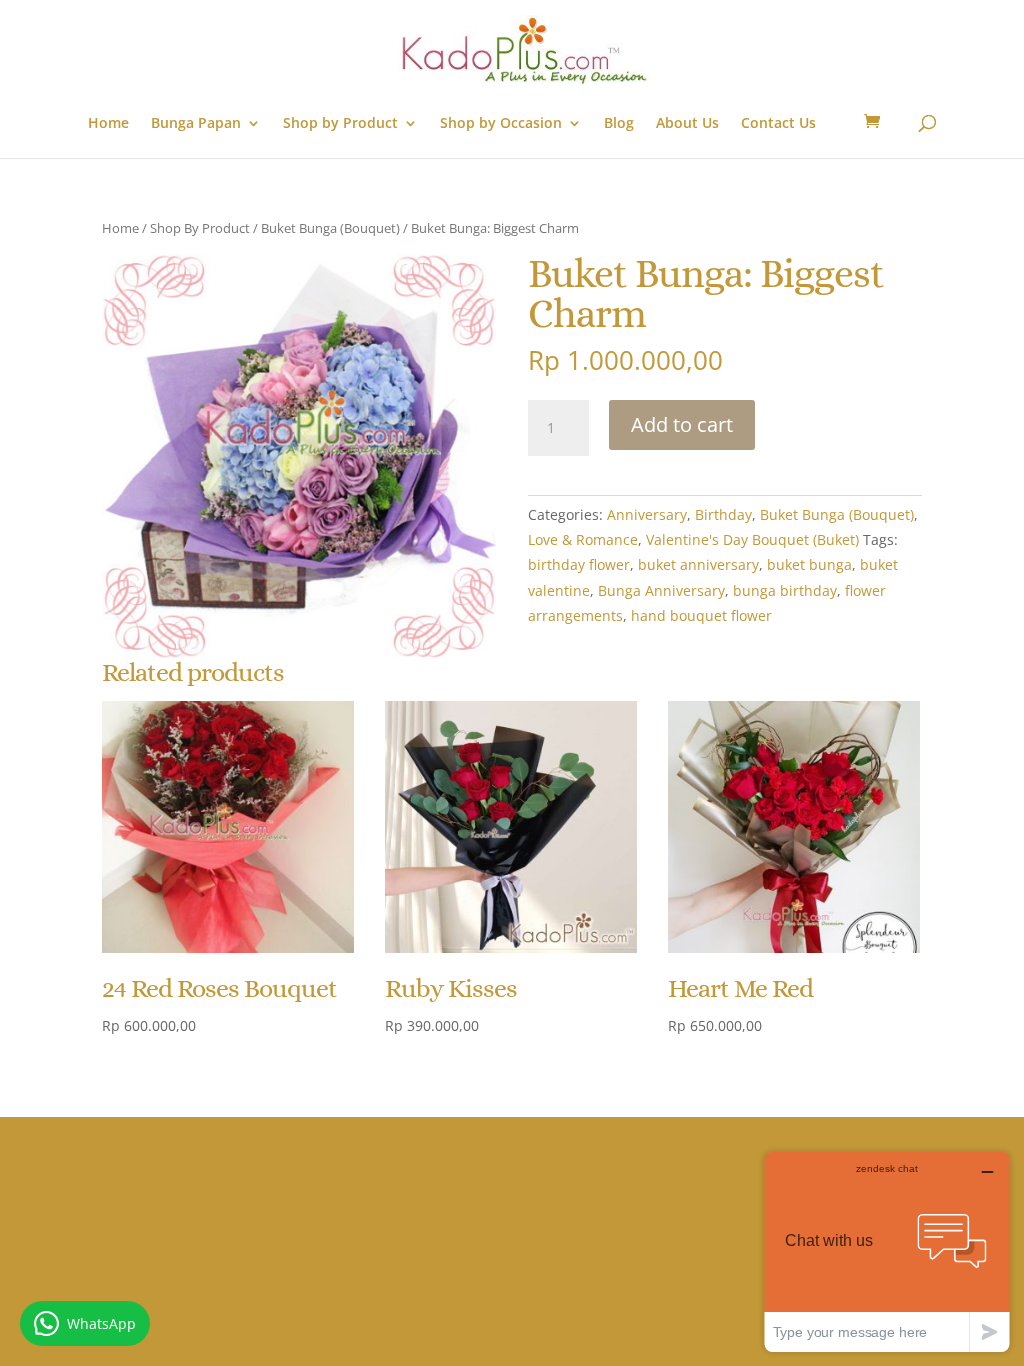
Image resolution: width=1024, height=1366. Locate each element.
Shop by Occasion (501, 124)
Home (108, 124)
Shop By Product (200, 228)
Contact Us (778, 124)
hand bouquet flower (701, 615)
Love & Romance (583, 539)
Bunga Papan (196, 124)
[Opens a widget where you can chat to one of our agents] (887, 1251)
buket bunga (809, 564)
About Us (687, 124)
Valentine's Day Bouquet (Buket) (752, 539)
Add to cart (682, 424)
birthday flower (579, 564)
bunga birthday (785, 590)
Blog (619, 124)
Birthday (723, 514)
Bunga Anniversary (661, 590)
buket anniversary (698, 564)
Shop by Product (340, 124)
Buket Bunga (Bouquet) (330, 228)
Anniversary (647, 514)
